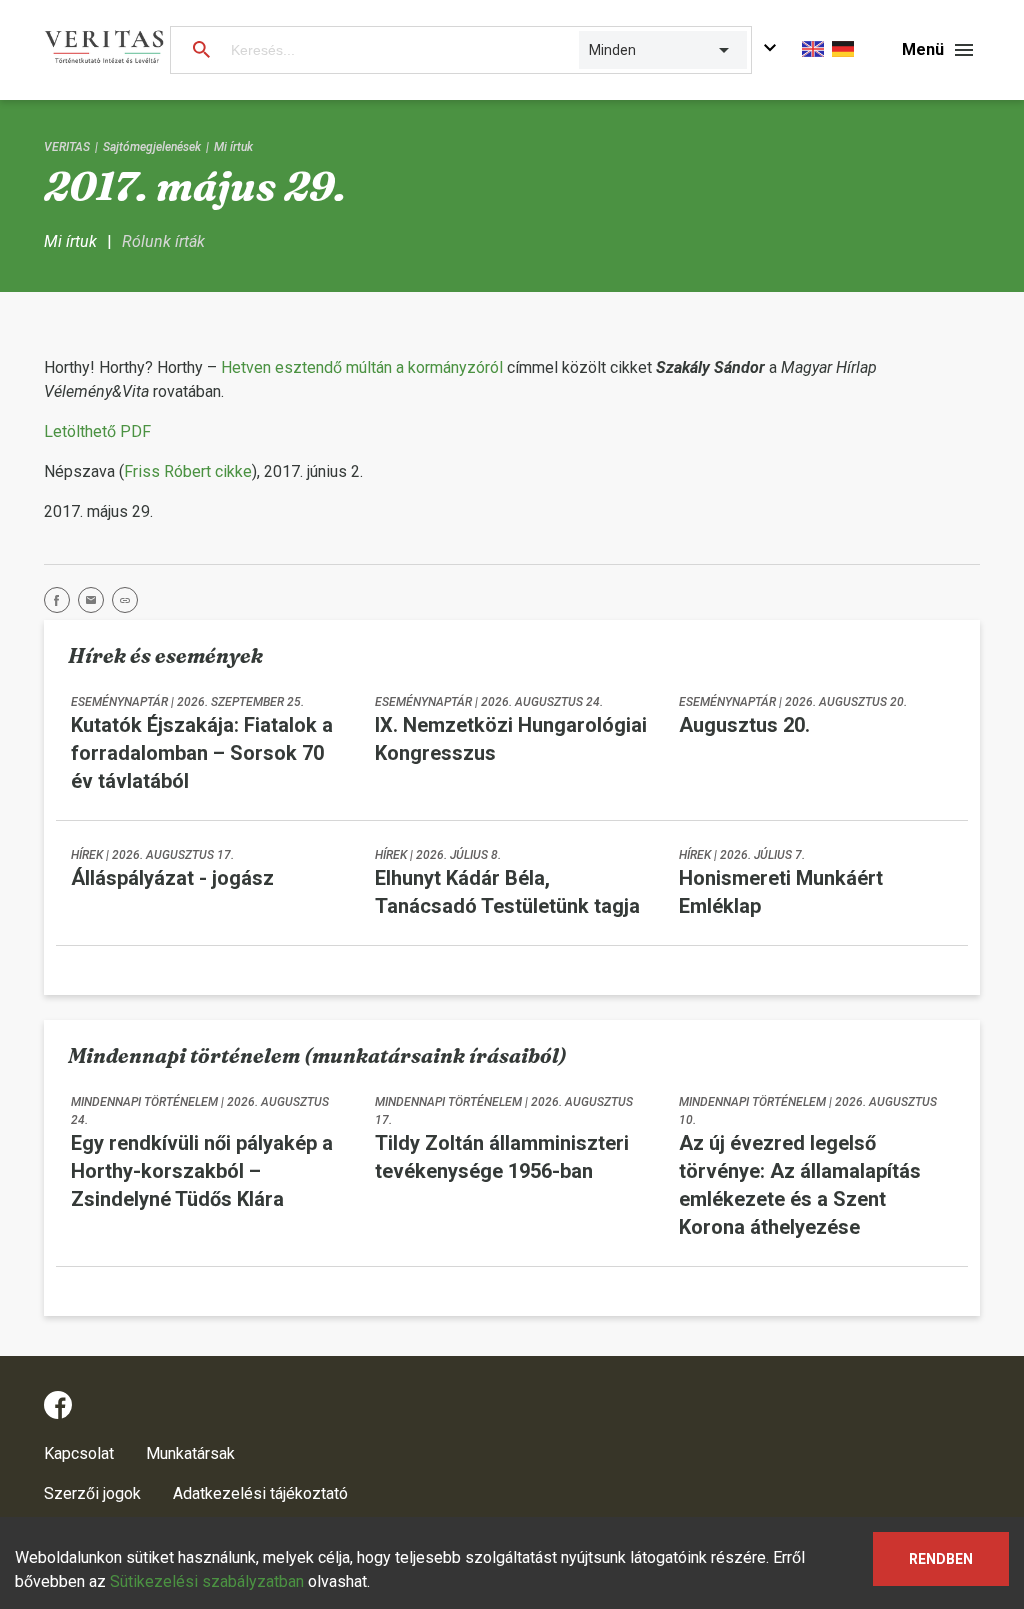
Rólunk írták (163, 241)
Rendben (941, 1559)
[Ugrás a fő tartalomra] (770, 50)
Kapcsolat (79, 1453)
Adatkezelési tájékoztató (260, 1493)
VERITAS (67, 147)
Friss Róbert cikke (188, 471)
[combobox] (590, 50)
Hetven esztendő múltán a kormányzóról (362, 367)
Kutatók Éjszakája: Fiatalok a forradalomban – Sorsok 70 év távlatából (202, 753)
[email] (95, 603)
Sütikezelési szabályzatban (207, 1581)
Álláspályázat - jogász (172, 878)
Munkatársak (190, 1453)
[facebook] (61, 603)
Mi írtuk (233, 147)
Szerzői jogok (92, 1493)
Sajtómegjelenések (152, 147)
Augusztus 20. (744, 725)
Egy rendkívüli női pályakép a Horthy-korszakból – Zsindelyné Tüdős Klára (202, 1171)
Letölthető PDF (97, 431)
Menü (923, 49)
